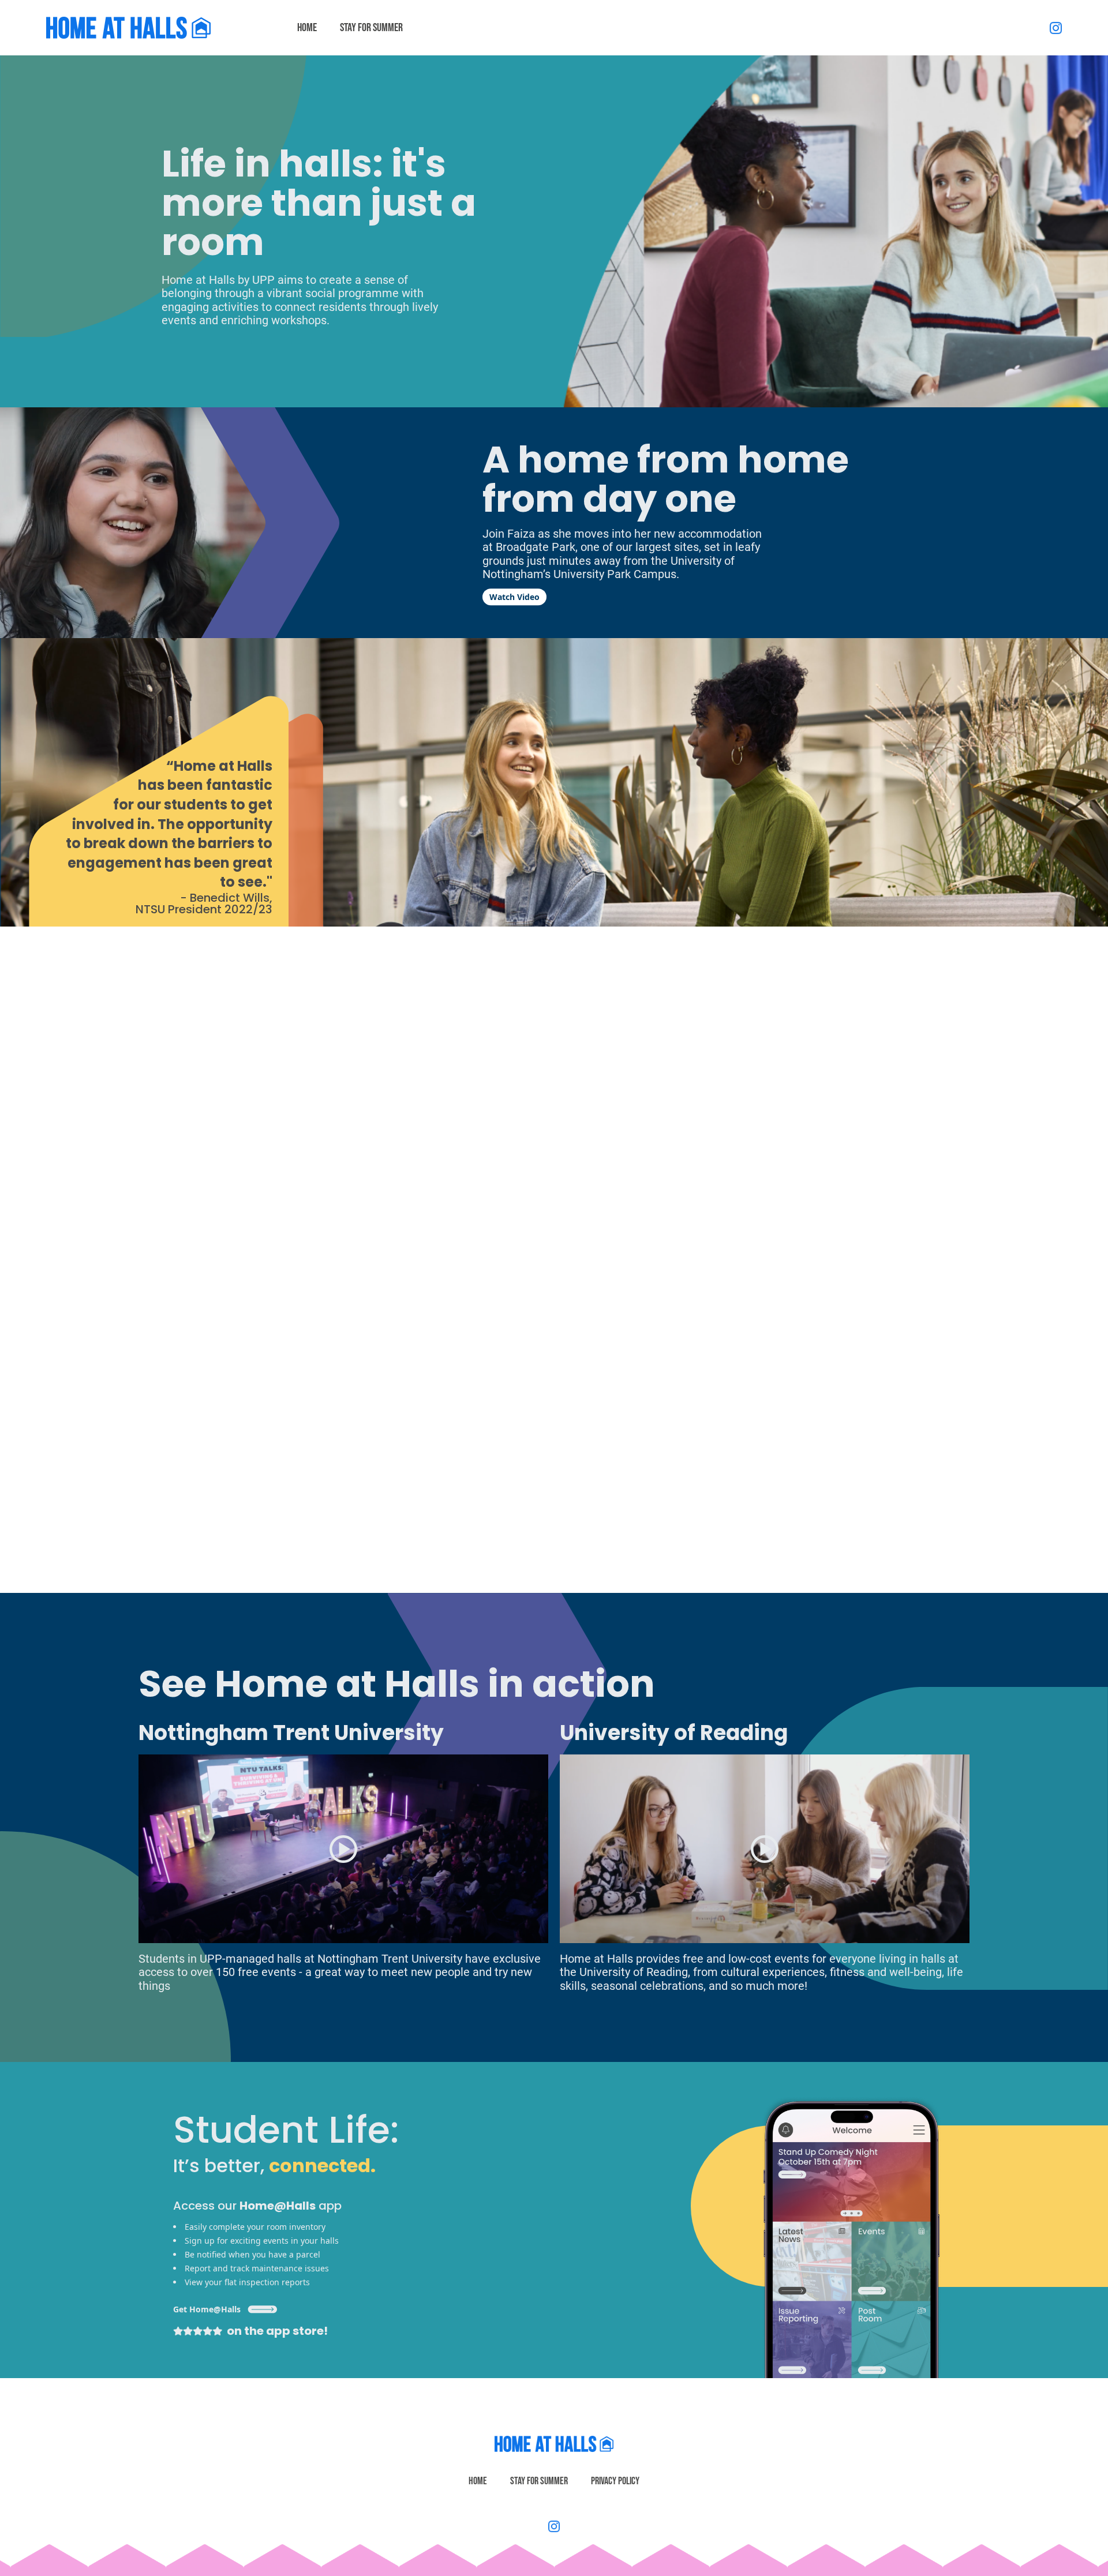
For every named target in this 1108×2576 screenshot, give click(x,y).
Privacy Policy (615, 2481)
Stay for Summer (539, 2481)
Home (478, 2481)
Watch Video (514, 597)
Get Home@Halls (207, 2309)
